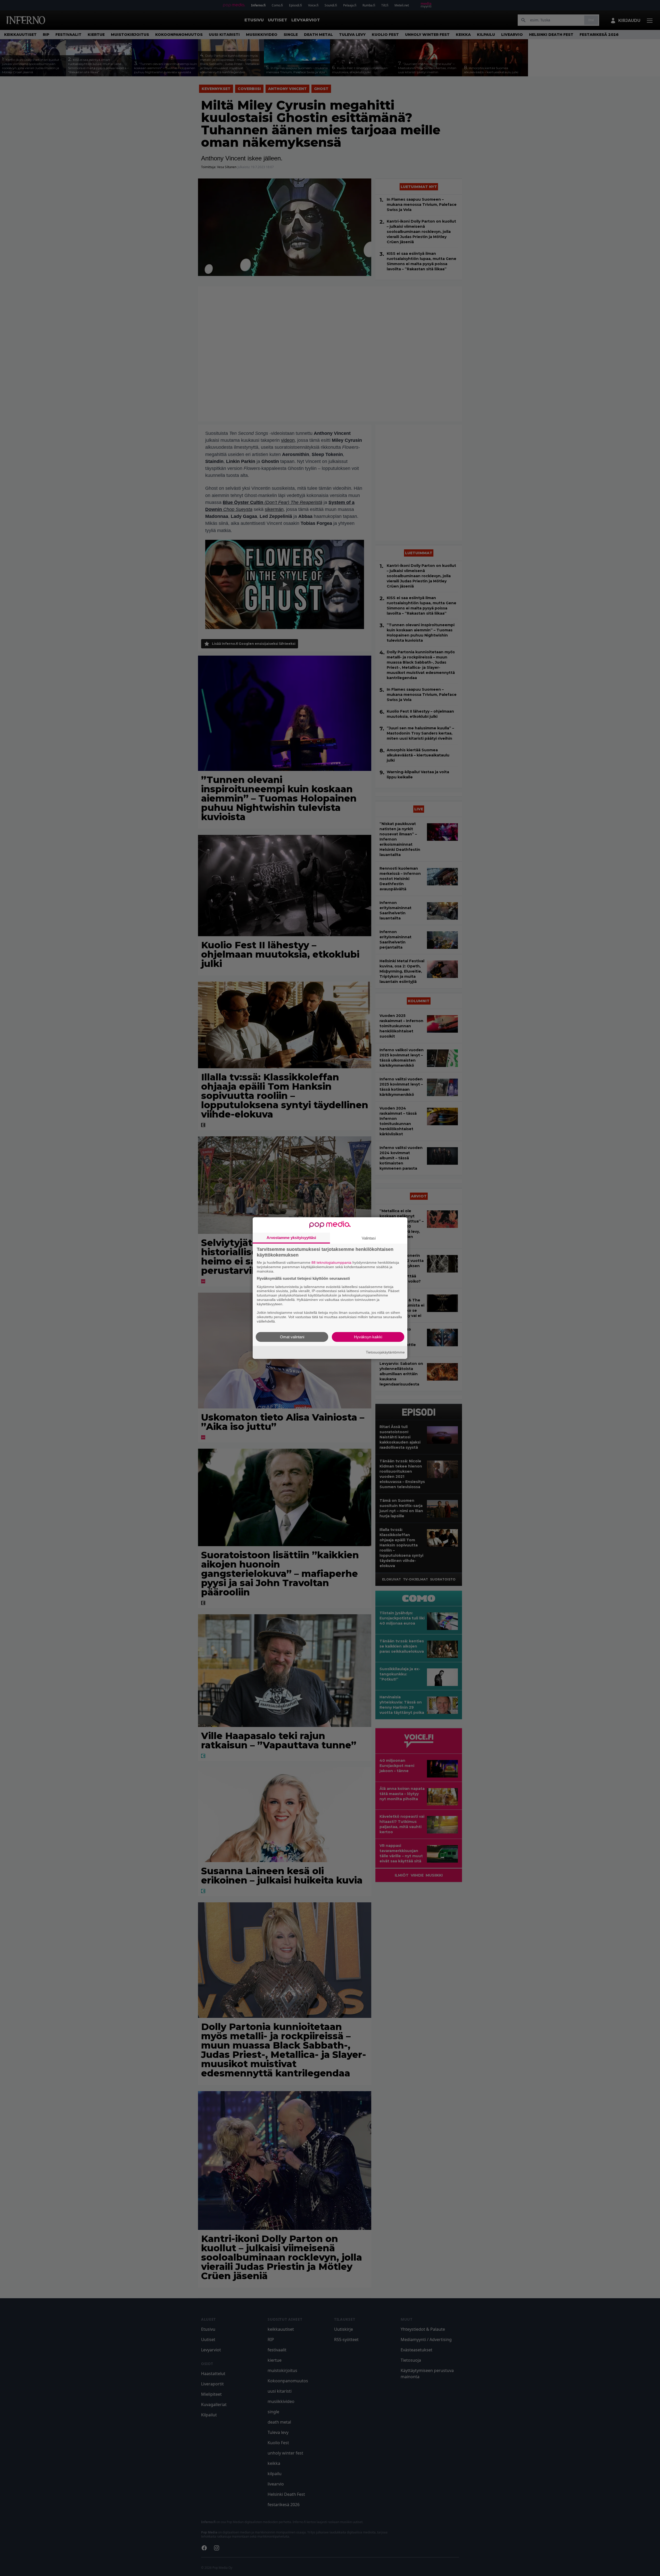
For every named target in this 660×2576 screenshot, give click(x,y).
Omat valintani (292, 1337)
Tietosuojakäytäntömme (385, 1352)
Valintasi (369, 1238)
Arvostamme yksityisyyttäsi (291, 1238)
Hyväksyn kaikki (368, 1337)
